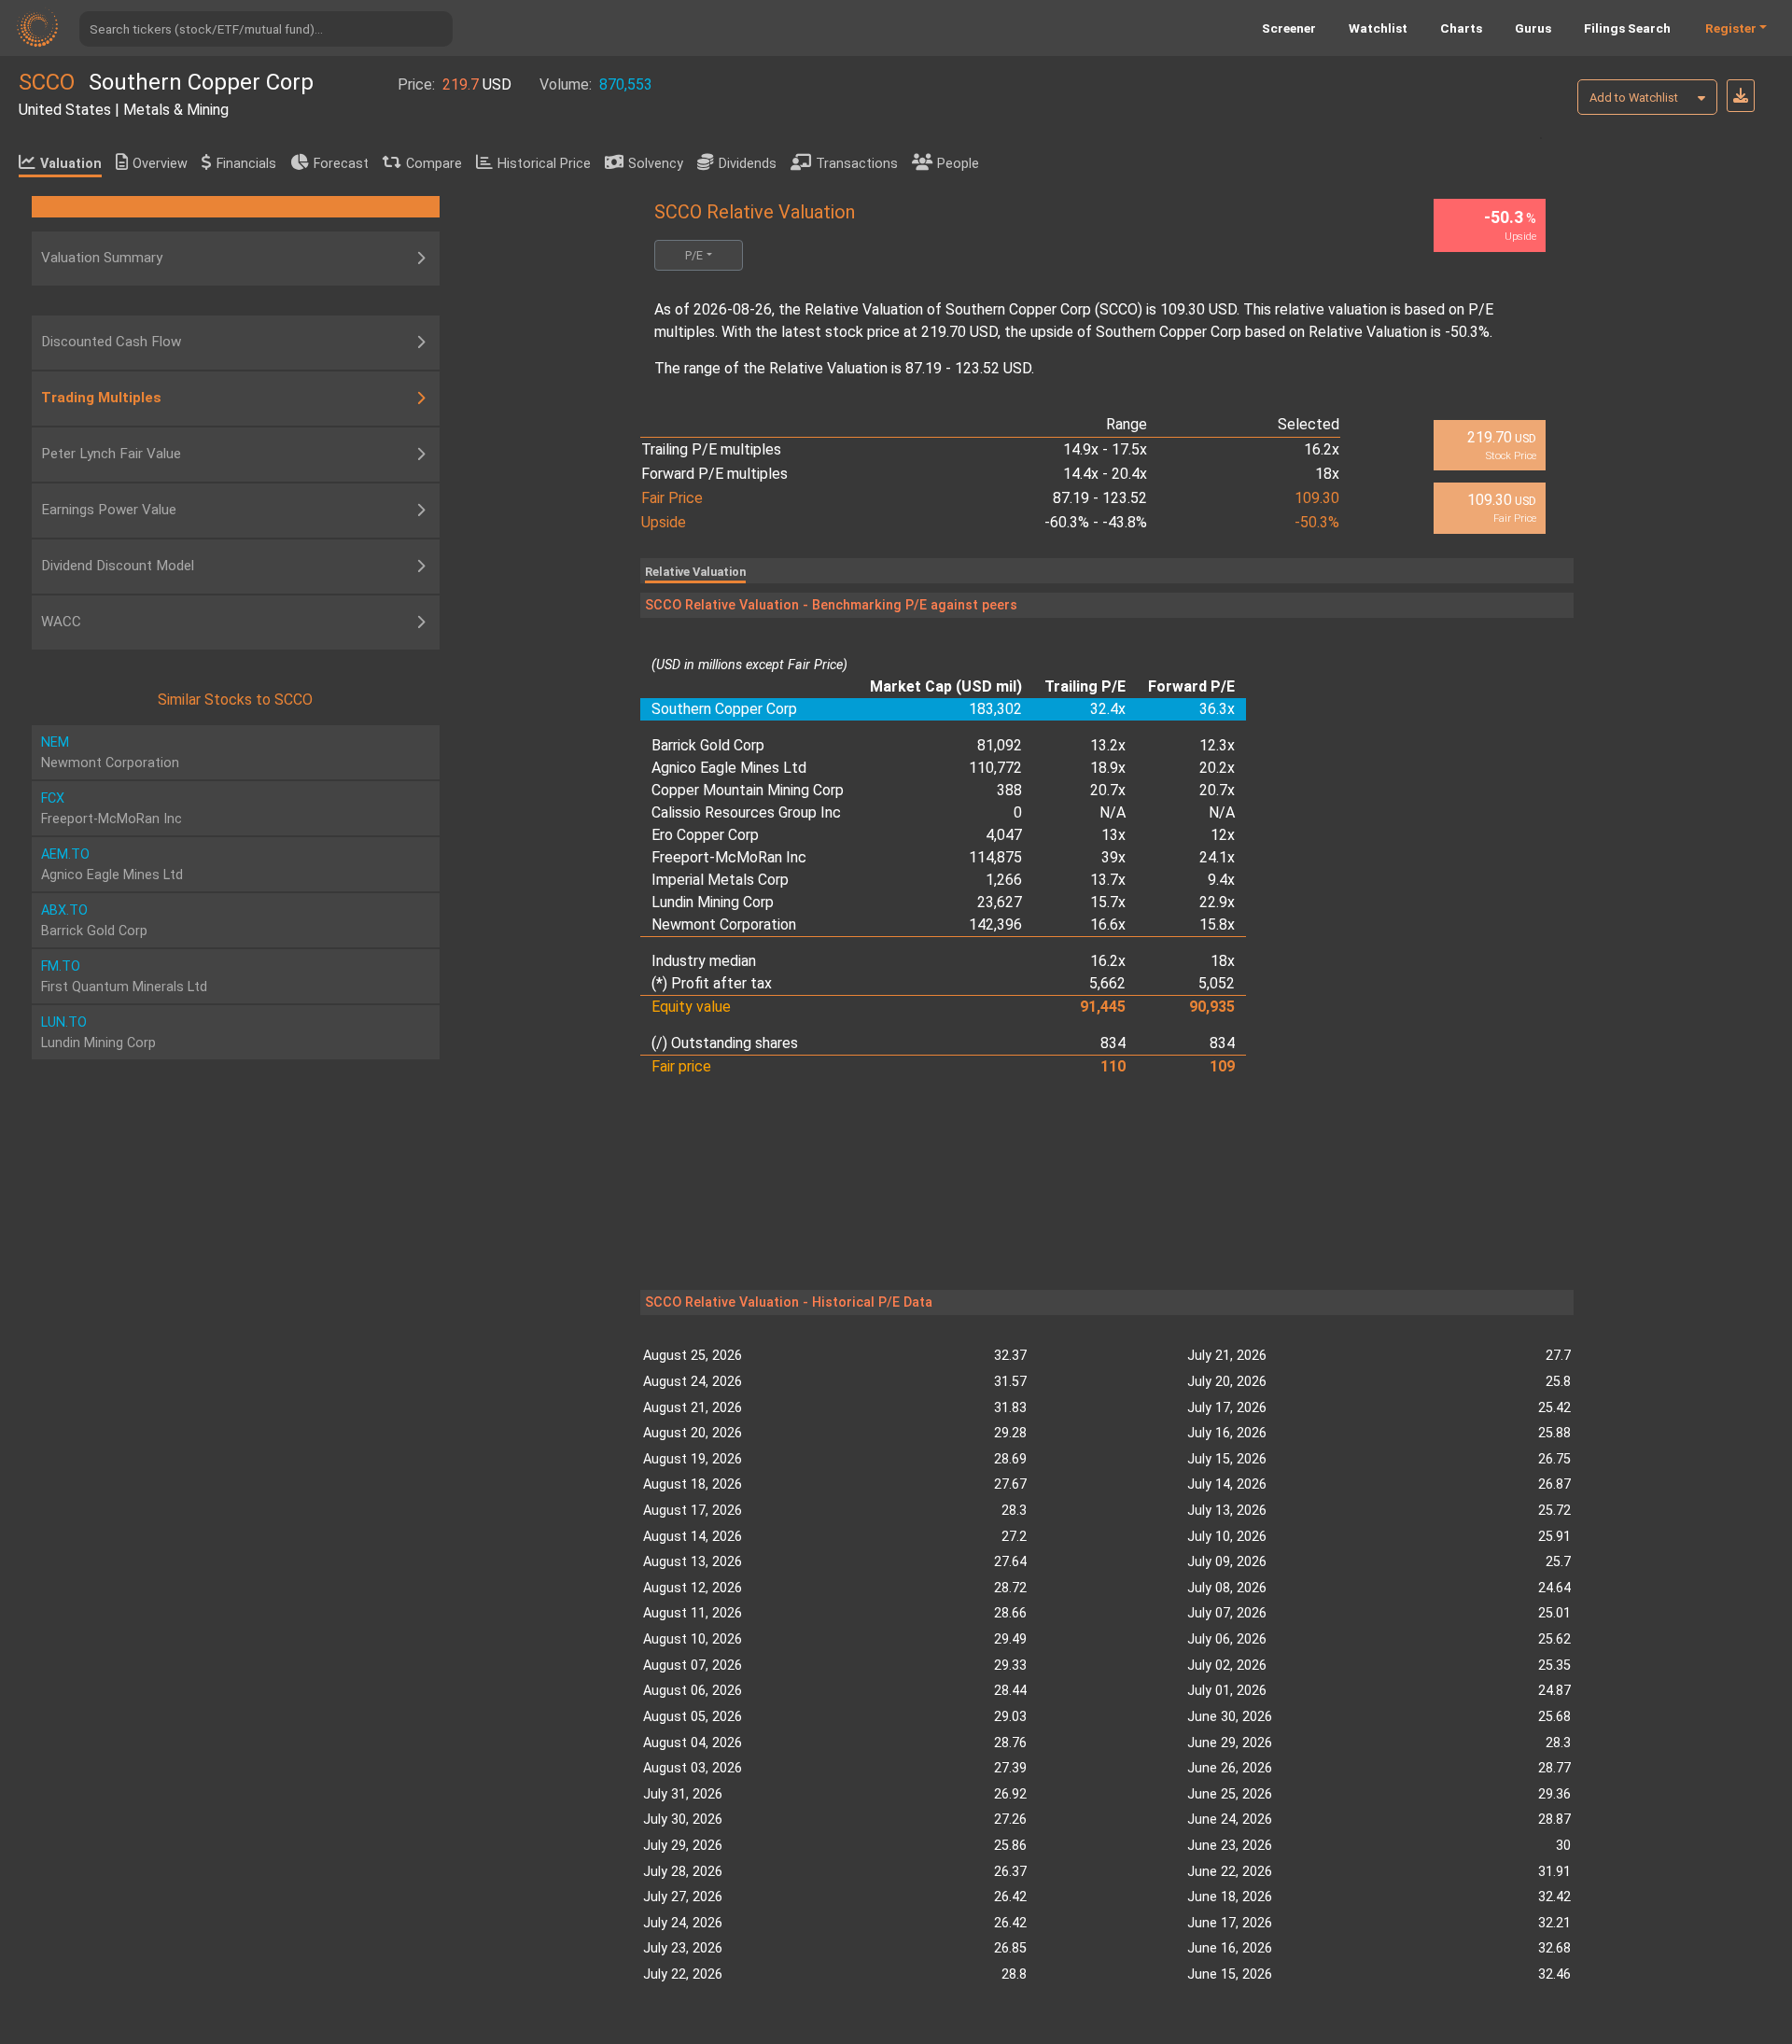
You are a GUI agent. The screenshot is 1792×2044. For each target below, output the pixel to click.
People (958, 164)
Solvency (656, 164)
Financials (246, 164)
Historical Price (544, 164)
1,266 (1004, 880)
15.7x (1108, 902)
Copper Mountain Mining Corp (748, 790)
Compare (434, 164)
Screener (1289, 28)
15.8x (1217, 924)
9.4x (1221, 880)
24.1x (1217, 857)
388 (1009, 790)
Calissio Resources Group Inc (746, 812)
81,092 (1000, 745)
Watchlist (1378, 28)
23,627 (1000, 902)
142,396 (995, 924)
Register (1731, 28)
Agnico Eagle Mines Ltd (729, 768)
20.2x (1217, 768)
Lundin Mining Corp (713, 902)
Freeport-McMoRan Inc (729, 857)
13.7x (1108, 880)
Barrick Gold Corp (708, 745)
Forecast (341, 164)
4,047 (1004, 835)
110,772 (995, 768)
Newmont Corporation (724, 924)
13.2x (1108, 745)
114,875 (995, 857)
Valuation (71, 164)
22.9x (1217, 902)
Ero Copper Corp (705, 835)
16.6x (1108, 924)
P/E (694, 255)
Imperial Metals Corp (720, 880)
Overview (160, 164)
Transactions (857, 164)
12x (1223, 835)
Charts (1461, 28)
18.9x (1108, 768)
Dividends (748, 164)
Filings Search (1627, 28)
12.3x (1217, 745)
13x (1113, 835)
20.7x (1108, 790)
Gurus (1533, 28)
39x (1113, 857)
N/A (1113, 812)
